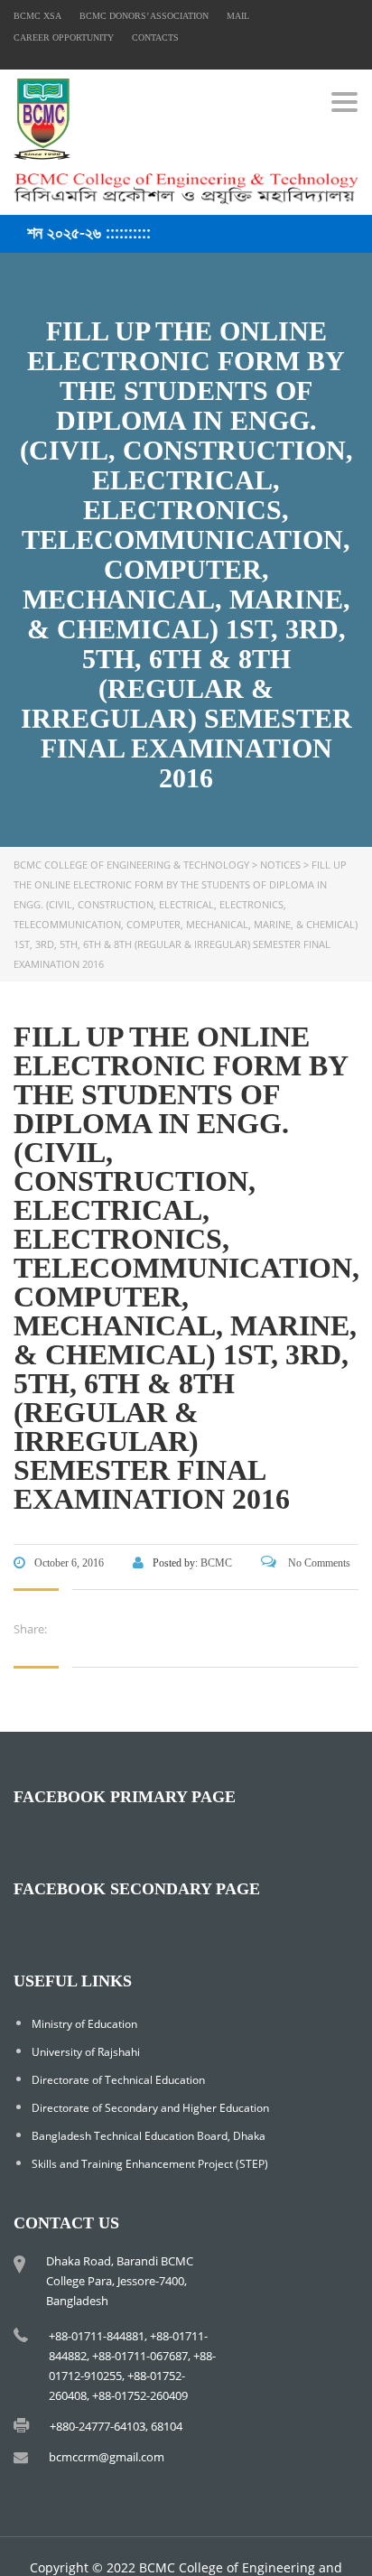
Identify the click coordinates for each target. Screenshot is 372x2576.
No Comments (318, 1563)
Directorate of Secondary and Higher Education (150, 2108)
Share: (30, 1629)
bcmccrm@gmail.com (107, 2457)
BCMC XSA (37, 16)
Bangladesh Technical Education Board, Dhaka (149, 2136)
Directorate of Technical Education (118, 2080)
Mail (238, 16)
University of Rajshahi (86, 2052)
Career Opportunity (64, 37)
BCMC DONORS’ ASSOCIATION (144, 16)
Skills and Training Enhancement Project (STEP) (150, 2164)
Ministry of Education (84, 2024)
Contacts (155, 37)
